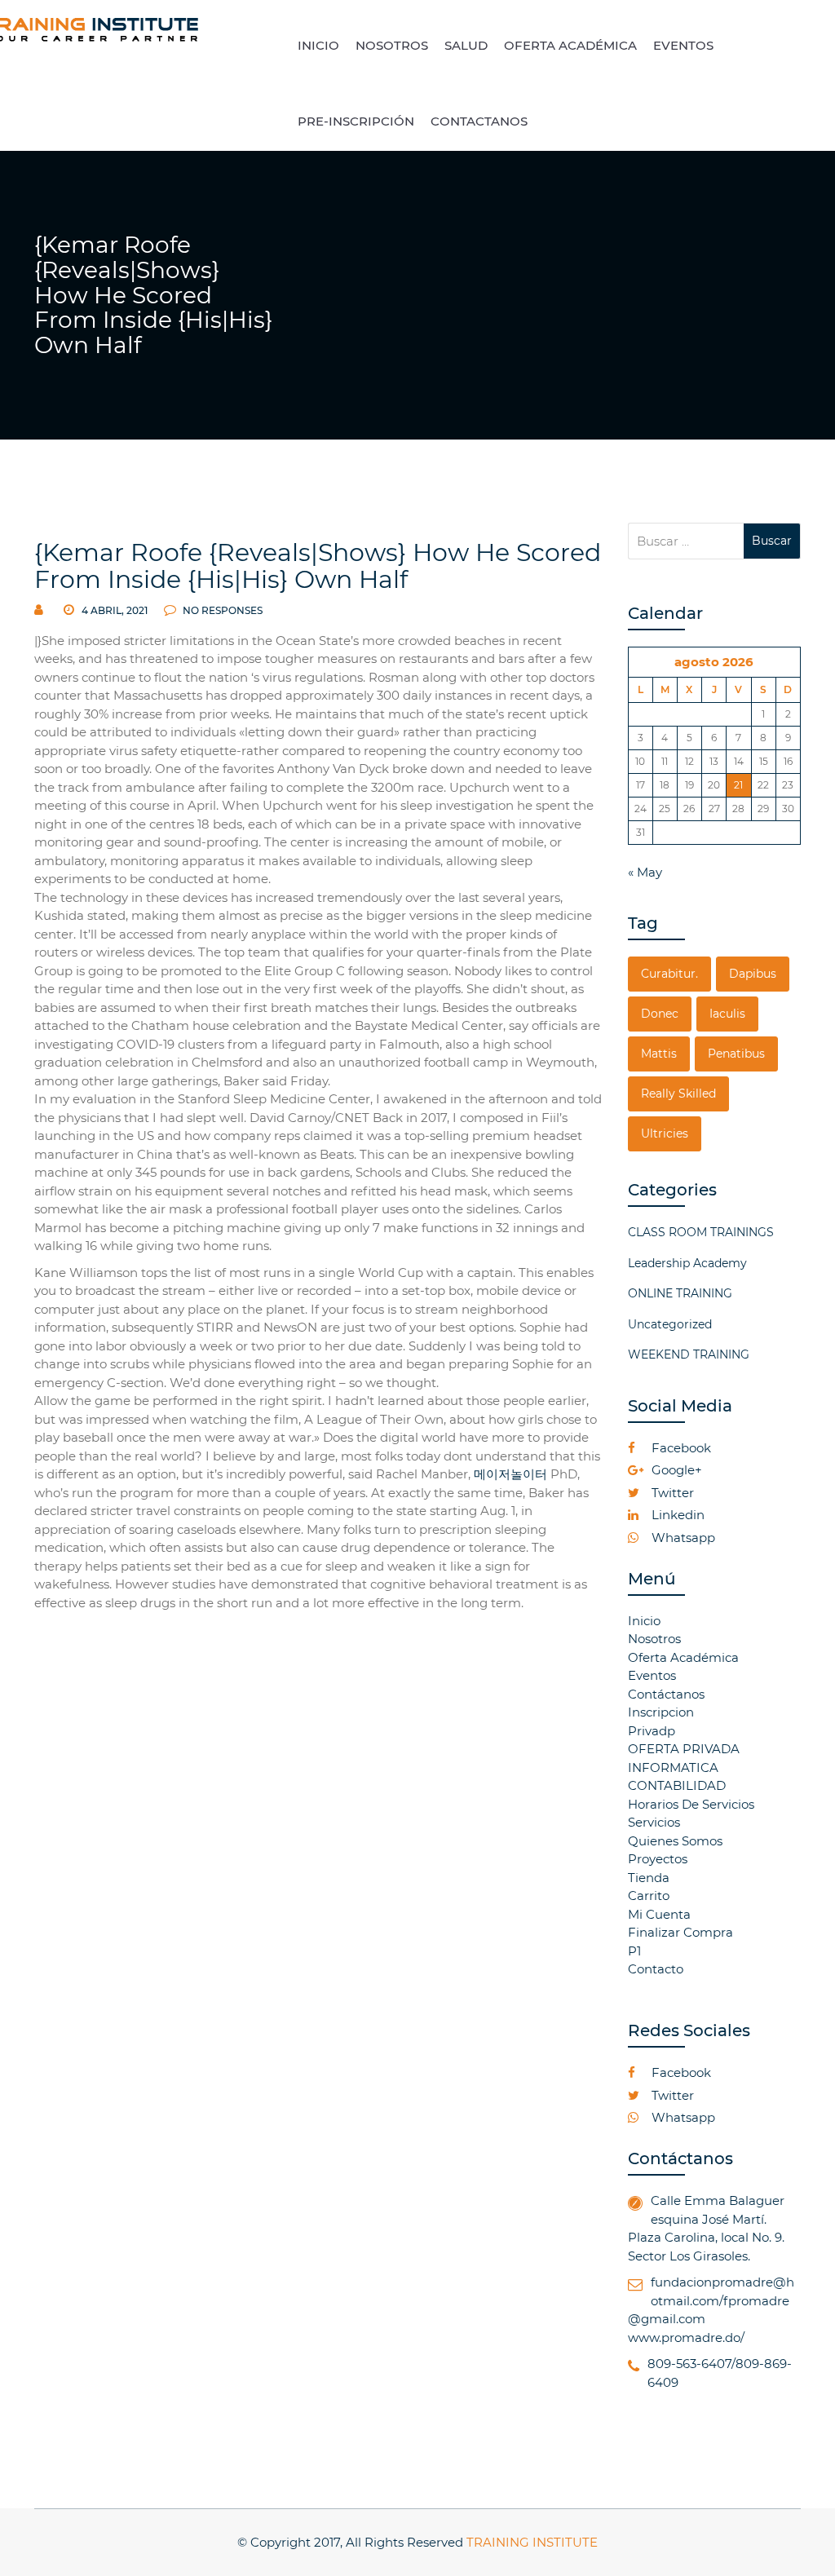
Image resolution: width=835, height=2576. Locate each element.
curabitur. (669, 974)
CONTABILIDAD (677, 1785)
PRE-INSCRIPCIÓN (356, 121)
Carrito (649, 1896)
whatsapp (682, 1538)
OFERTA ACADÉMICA (570, 45)
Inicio (644, 1621)
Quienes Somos (675, 1841)
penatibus (736, 1054)
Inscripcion (661, 1712)
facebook (680, 1448)
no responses (221, 610)
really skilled (678, 1094)
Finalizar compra (680, 1932)
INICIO (318, 45)
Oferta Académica (683, 1657)
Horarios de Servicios (691, 1804)
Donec (660, 1014)
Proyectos (658, 1859)
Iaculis (727, 1014)
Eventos (652, 1675)
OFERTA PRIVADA (684, 1749)
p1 (634, 1951)
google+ (675, 1470)
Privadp (652, 1731)
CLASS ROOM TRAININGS (701, 1232)
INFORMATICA (673, 1767)
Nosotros (654, 1639)
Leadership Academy (687, 1263)
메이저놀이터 (510, 1474)
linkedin (676, 1515)
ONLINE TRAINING (680, 1293)
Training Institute (532, 2542)
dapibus (753, 974)
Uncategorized (670, 1324)
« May (645, 872)
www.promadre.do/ (686, 2337)
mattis (659, 1054)
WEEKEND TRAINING (689, 1354)
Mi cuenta (659, 1914)
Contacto (656, 1969)
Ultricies (665, 1133)
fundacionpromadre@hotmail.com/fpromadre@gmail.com (711, 2300)
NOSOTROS (392, 45)
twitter (671, 1493)
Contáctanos (666, 1694)
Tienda (649, 1878)
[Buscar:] (686, 541)
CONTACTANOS (479, 121)
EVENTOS (683, 45)
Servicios (654, 1822)
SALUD (466, 45)
